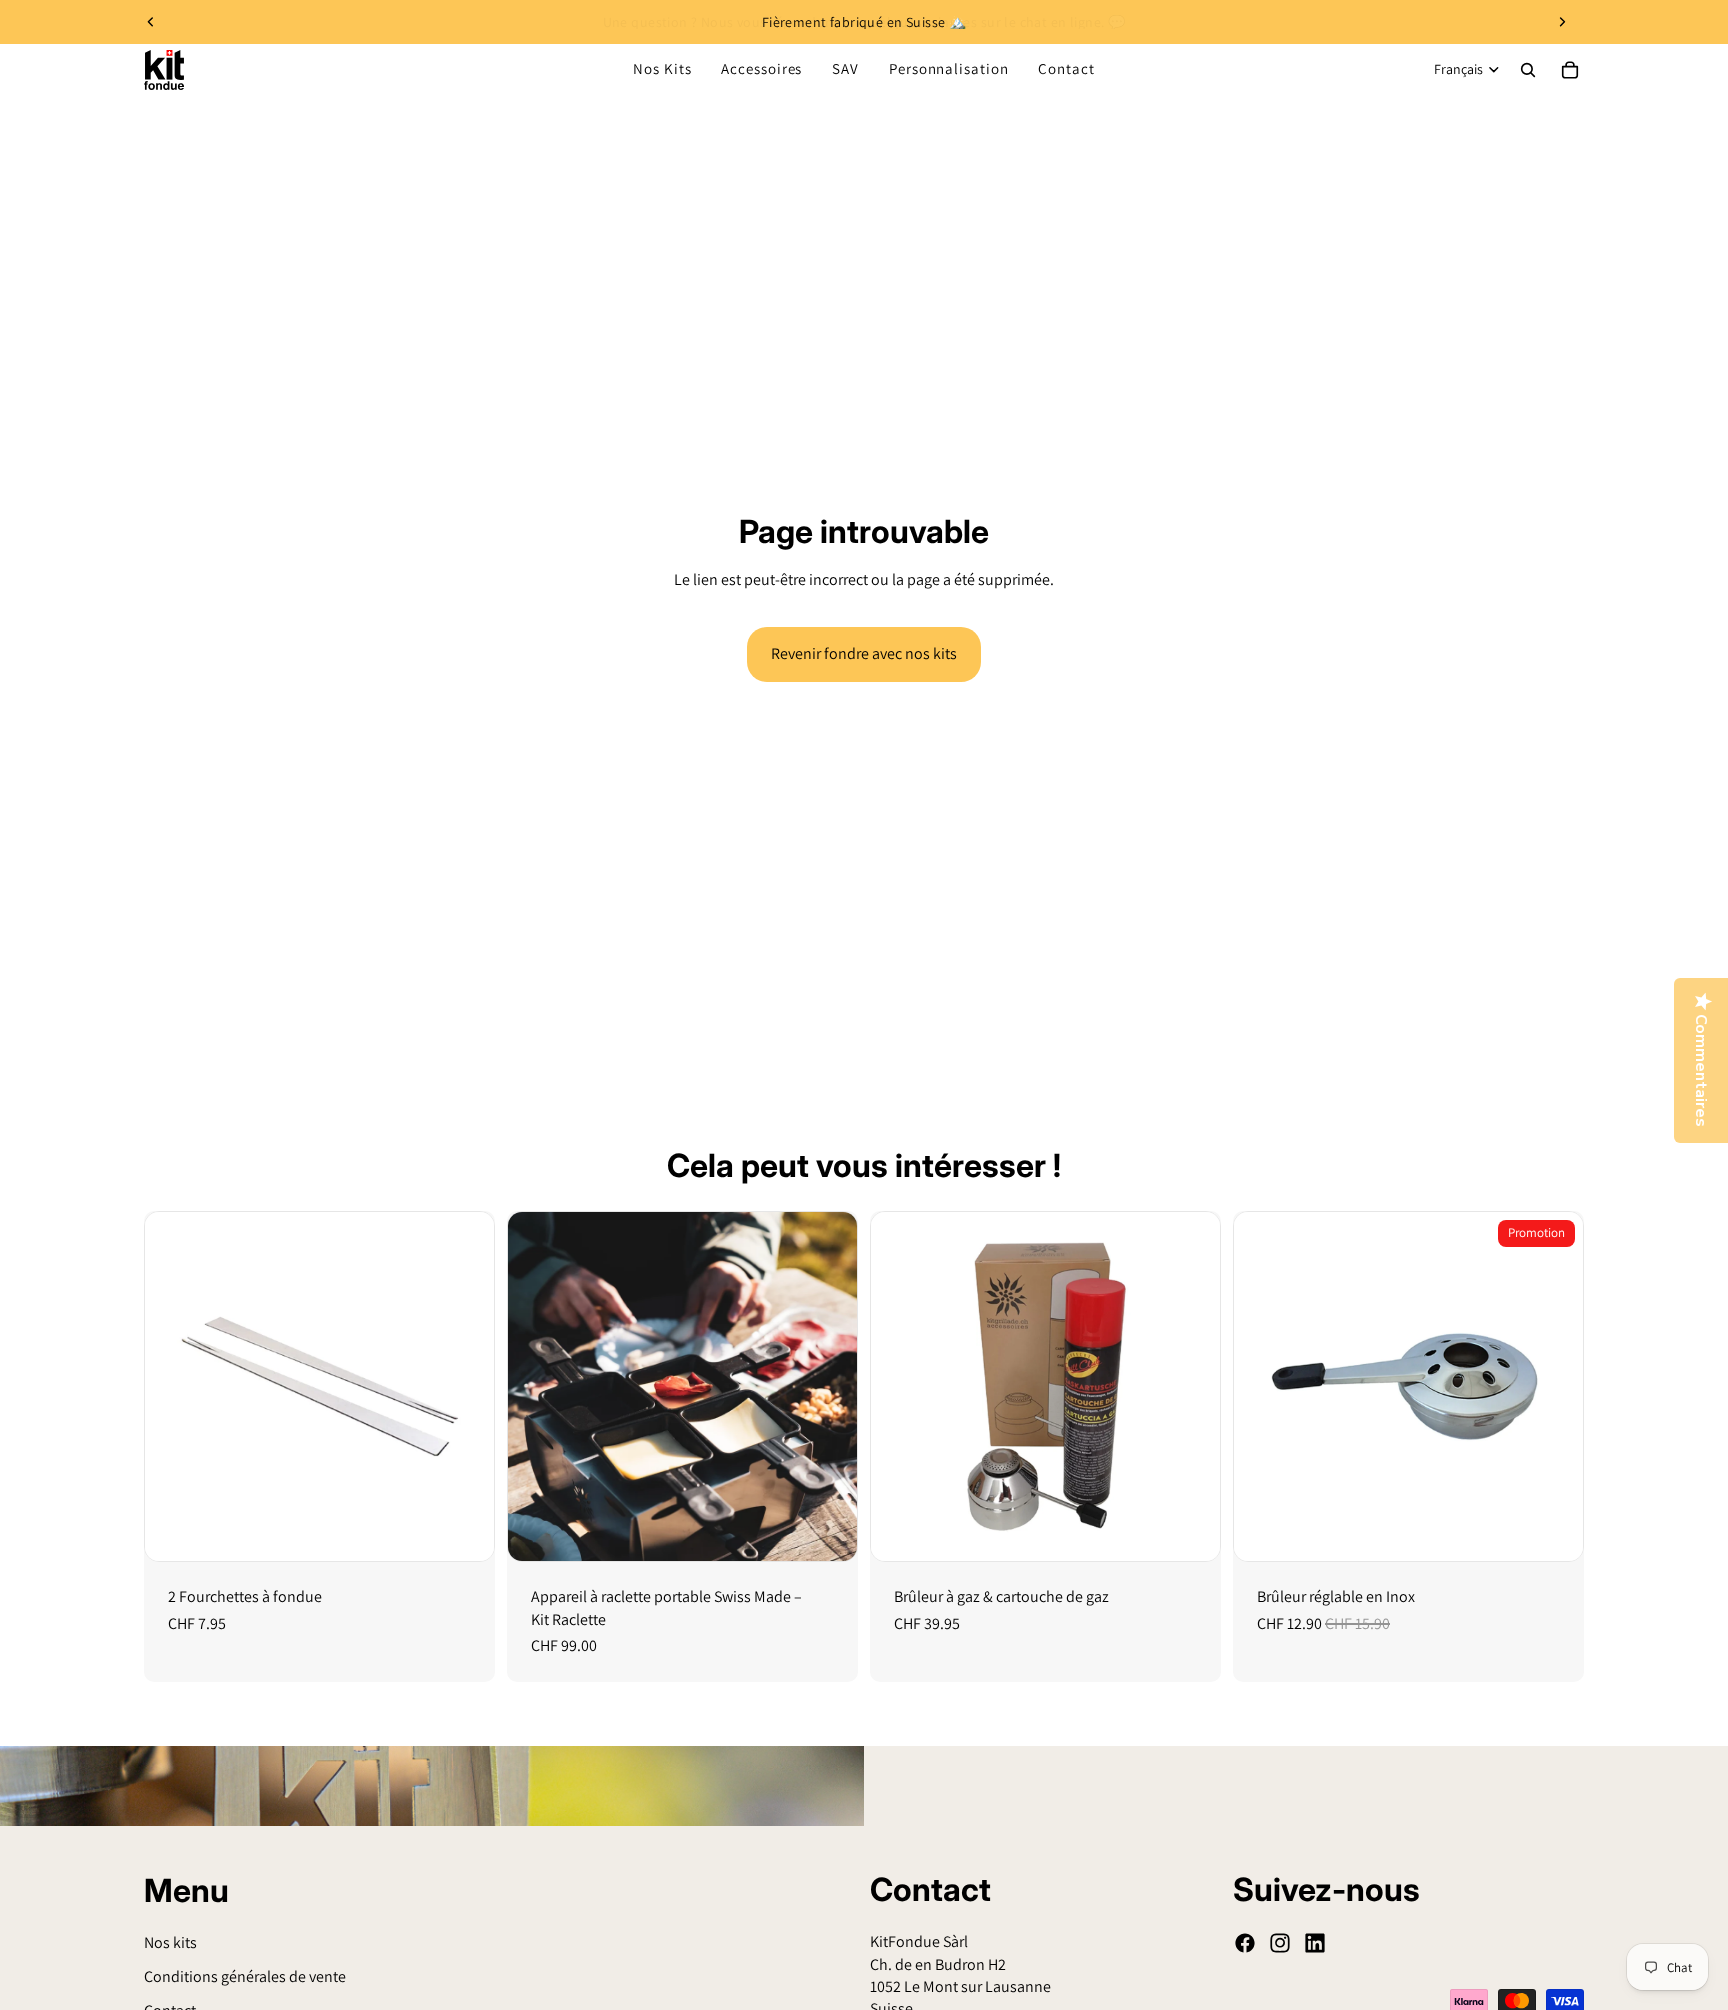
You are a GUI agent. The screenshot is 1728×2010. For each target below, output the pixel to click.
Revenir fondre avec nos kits (864, 653)
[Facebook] (1245, 1943)
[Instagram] (1280, 1943)
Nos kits (170, 1941)
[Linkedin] (1315, 1943)
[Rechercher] (1528, 70)
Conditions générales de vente (245, 1976)
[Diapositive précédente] (151, 22)
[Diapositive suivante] (1562, 22)
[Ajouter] (463, 1531)
